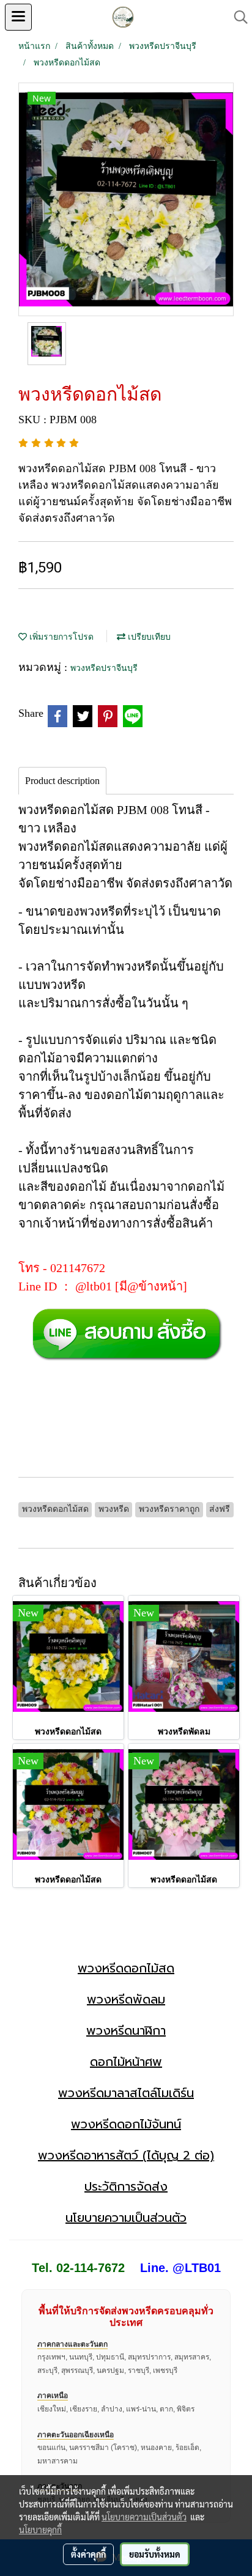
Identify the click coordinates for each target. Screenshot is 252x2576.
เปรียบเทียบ (148, 637)
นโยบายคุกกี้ (40, 2530)
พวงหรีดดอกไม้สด (126, 1968)
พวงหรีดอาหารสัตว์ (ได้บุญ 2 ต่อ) (126, 2155)
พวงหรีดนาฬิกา (126, 2030)
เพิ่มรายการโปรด (60, 637)
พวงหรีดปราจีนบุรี (104, 668)
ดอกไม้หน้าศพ (126, 2062)
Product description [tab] (62, 781)
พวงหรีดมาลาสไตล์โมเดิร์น (126, 2093)
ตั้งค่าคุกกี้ (88, 2554)
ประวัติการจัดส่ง (126, 2186)
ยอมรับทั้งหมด (155, 2554)
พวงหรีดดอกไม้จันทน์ (126, 2124)
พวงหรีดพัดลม (126, 1999)
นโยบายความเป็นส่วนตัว (126, 2218)
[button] (237, 17)
